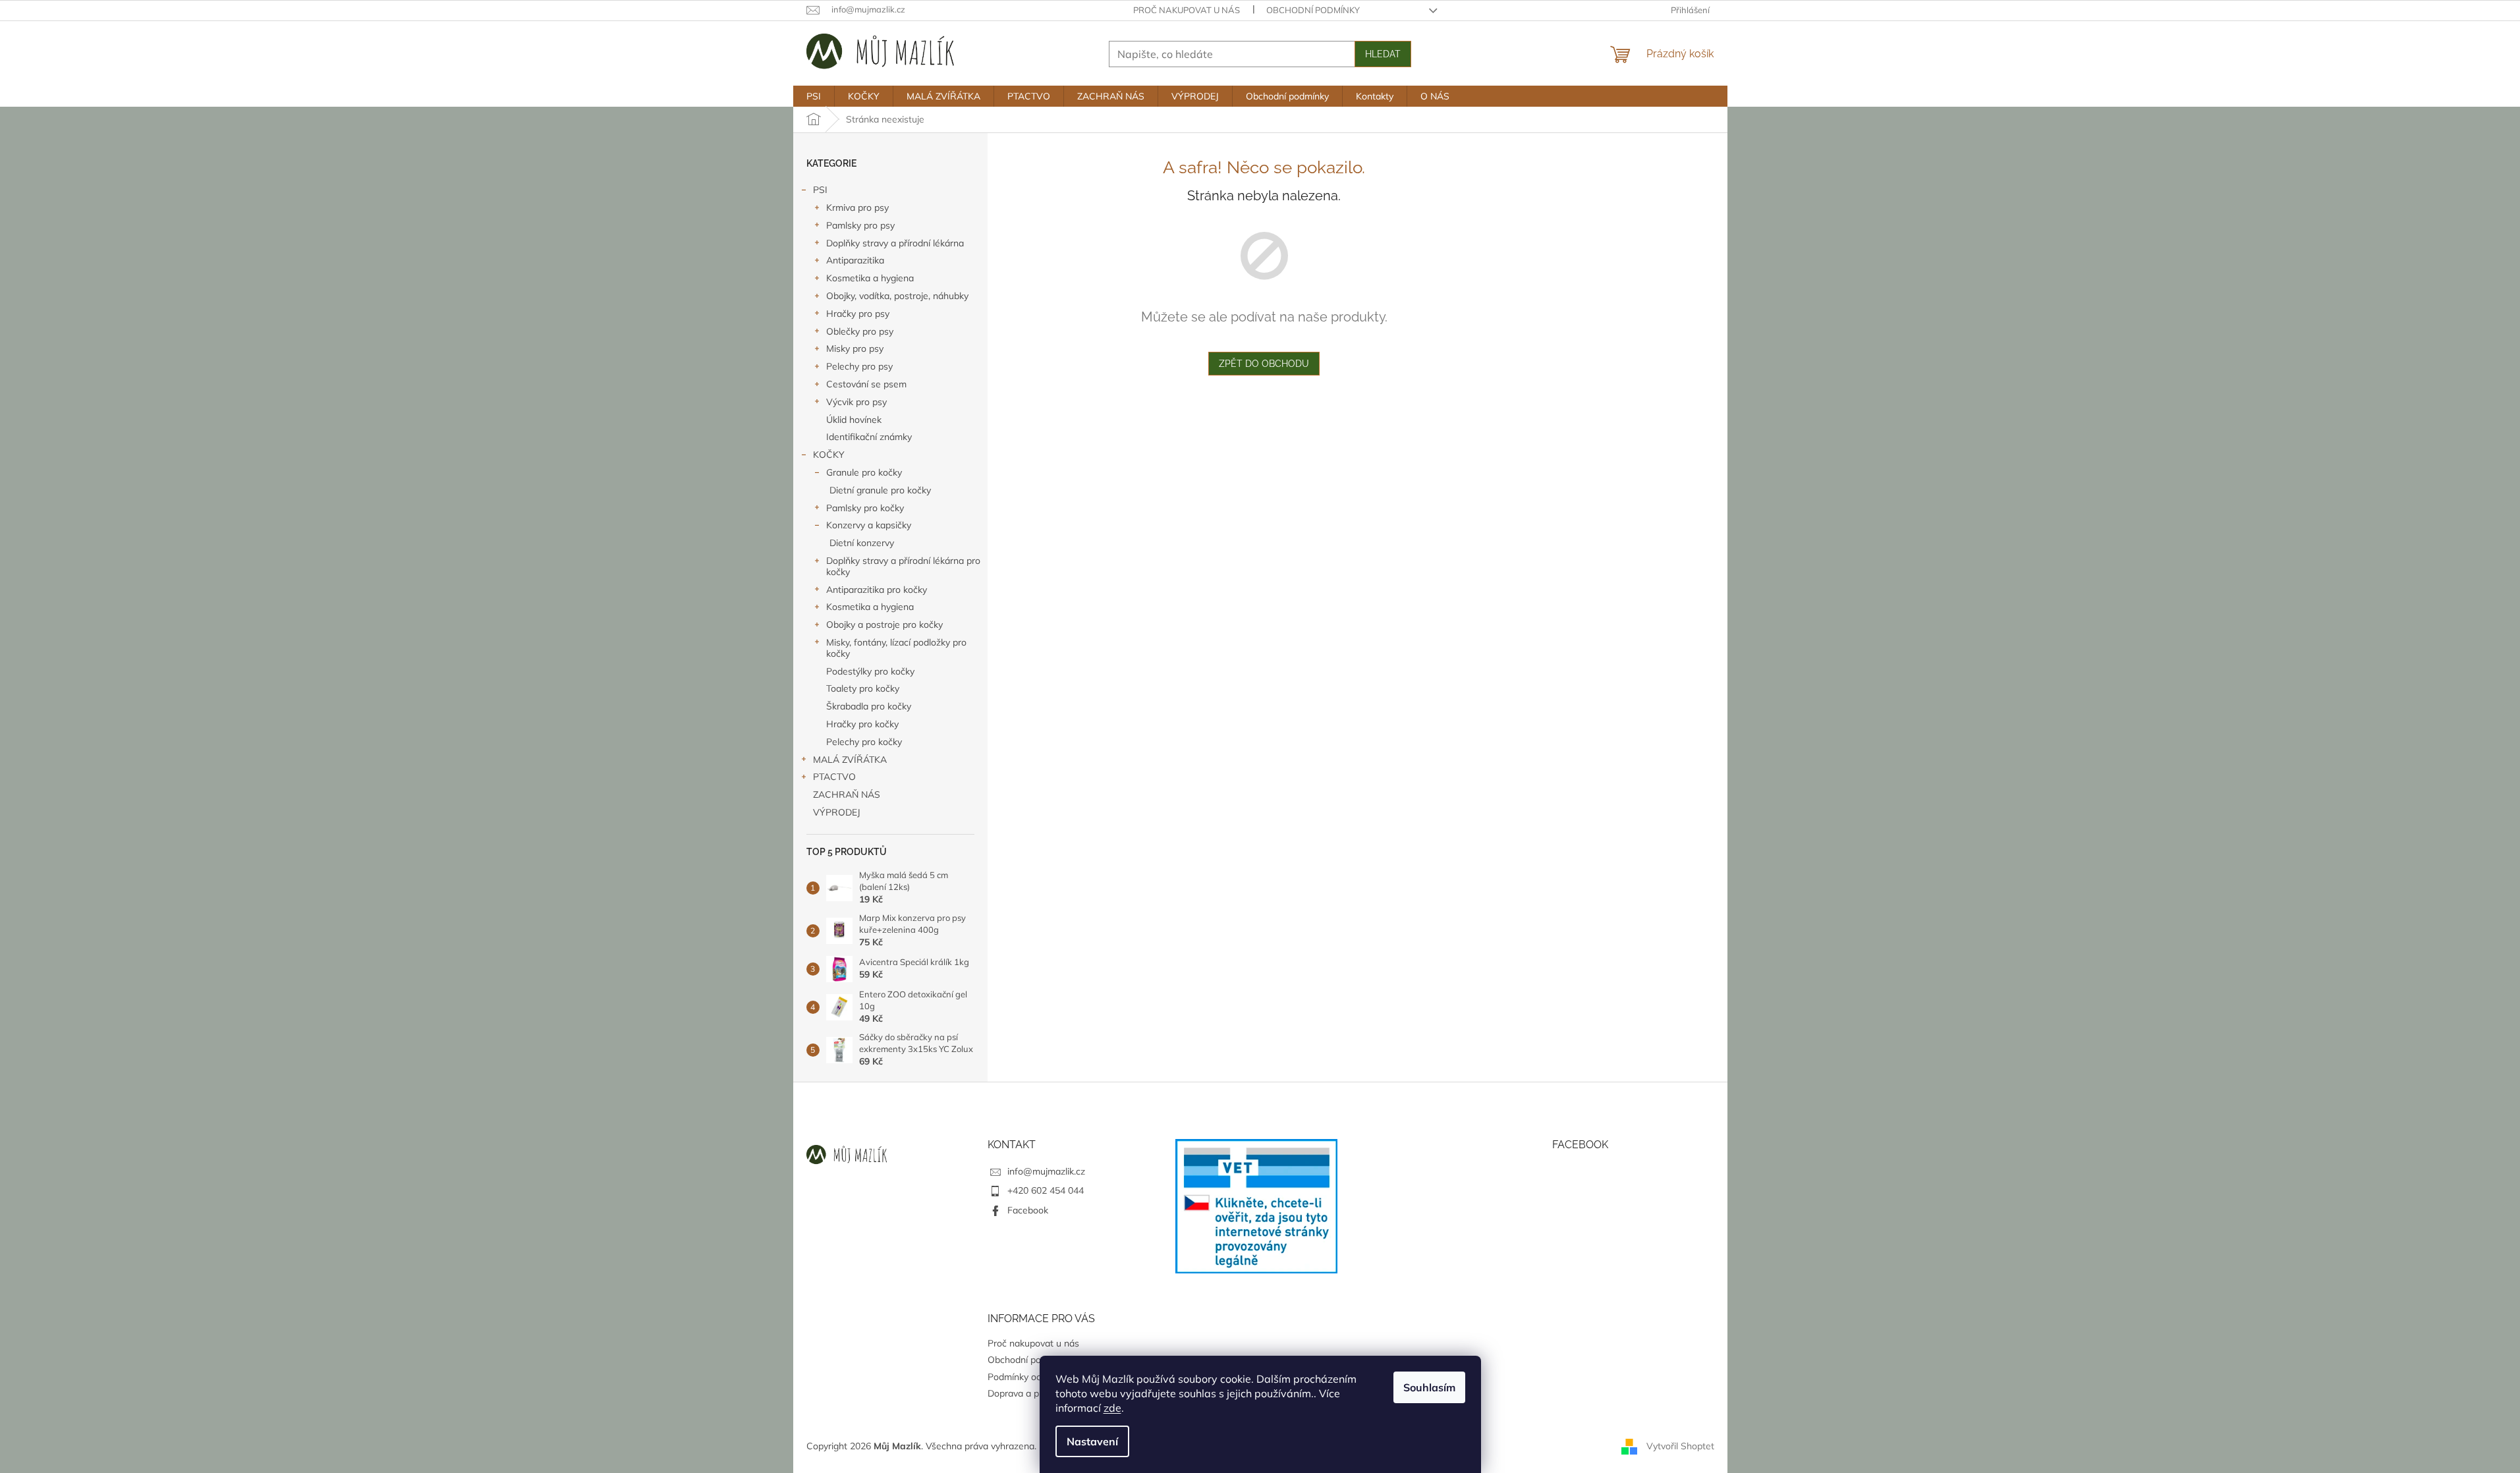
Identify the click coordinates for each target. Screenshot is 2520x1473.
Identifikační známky (869, 437)
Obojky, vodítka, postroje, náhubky (897, 296)
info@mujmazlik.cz (1046, 1171)
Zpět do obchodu (1264, 364)
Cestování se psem (866, 384)
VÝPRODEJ (837, 812)
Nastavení (1092, 1441)
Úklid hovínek (854, 420)
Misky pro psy (855, 348)
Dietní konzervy (862, 543)
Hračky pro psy (858, 314)
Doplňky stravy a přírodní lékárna (895, 243)
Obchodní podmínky (1313, 10)
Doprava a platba (1024, 1393)
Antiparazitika (855, 260)
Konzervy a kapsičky (869, 525)
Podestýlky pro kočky (870, 671)
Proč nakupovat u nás (1187, 10)
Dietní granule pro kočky (880, 490)
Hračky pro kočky (862, 724)
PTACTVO (834, 777)
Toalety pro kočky (863, 688)
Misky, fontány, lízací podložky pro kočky (896, 648)
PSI (820, 190)
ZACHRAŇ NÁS (847, 794)
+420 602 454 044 (1046, 1190)
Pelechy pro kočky (864, 742)
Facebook (1028, 1210)
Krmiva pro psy (857, 208)
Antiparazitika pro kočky (877, 590)
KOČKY (829, 455)
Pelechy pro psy (859, 366)
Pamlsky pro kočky (865, 508)
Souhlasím (1429, 1387)
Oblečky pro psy (860, 331)
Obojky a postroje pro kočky (884, 625)
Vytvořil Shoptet (1680, 1445)
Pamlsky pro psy (860, 225)
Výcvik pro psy (856, 402)
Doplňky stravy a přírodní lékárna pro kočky (903, 566)
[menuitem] (814, 96)
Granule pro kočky (864, 472)
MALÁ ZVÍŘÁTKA (850, 760)
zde (1112, 1408)
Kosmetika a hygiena (870, 278)
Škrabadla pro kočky (869, 706)
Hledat (1383, 54)
